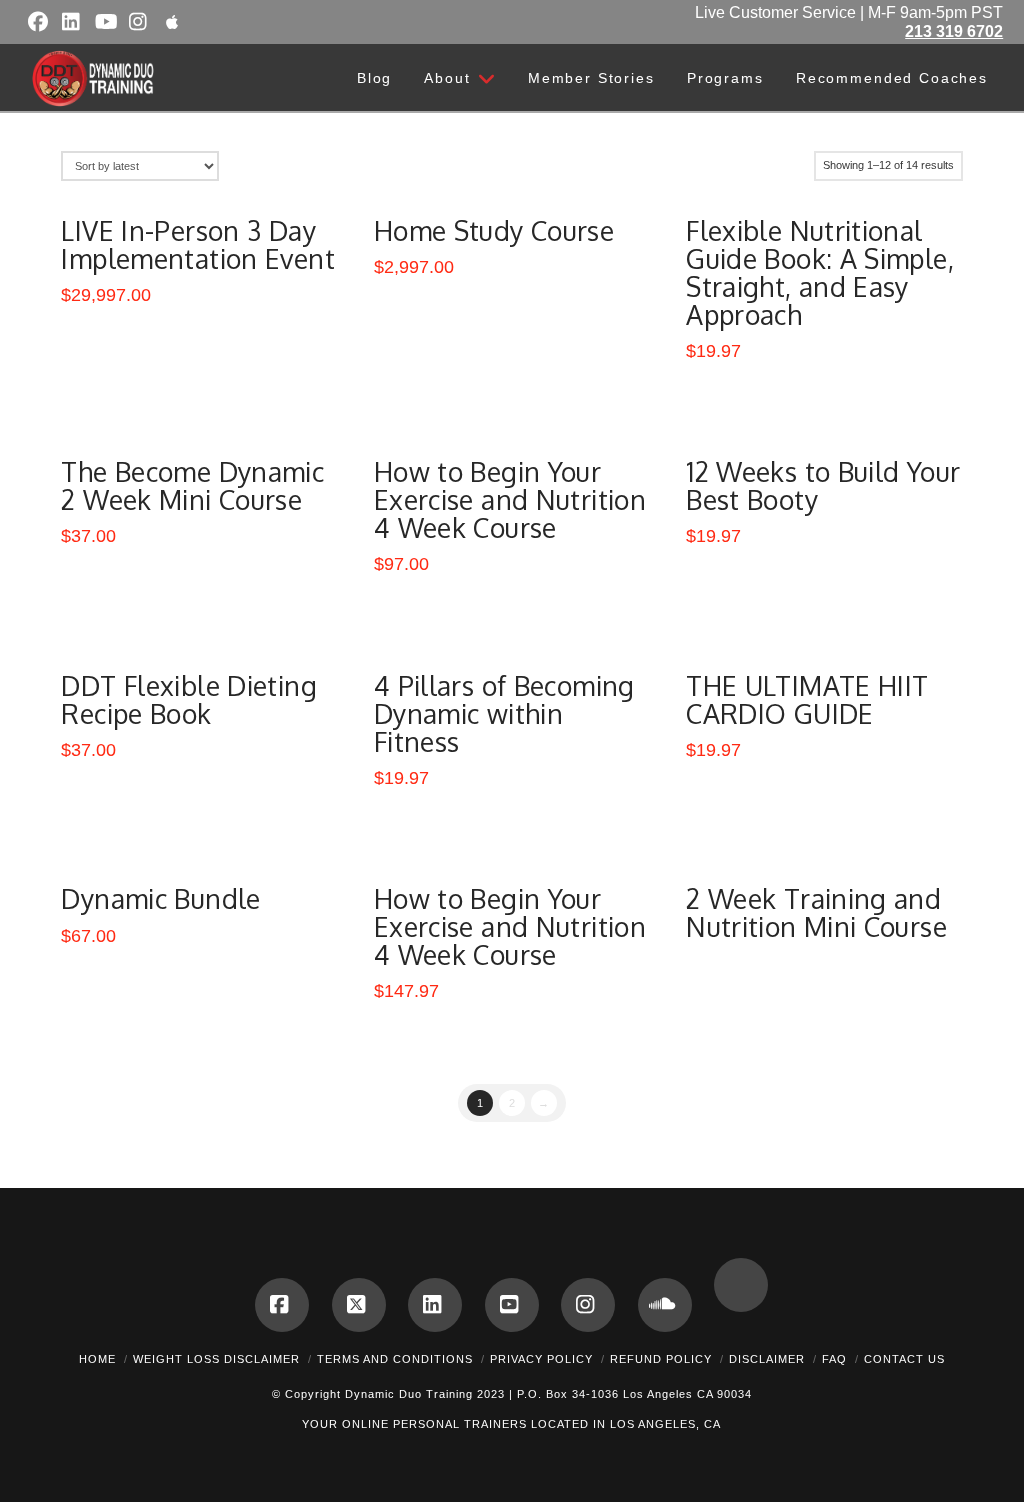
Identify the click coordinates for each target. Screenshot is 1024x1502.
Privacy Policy (541, 1359)
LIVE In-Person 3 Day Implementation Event (197, 244)
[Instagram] (588, 1305)
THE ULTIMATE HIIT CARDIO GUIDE (807, 699)
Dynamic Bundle (160, 898)
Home (97, 1359)
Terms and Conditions (395, 1359)
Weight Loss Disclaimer (216, 1359)
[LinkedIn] (435, 1305)
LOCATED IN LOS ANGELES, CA (626, 1424)
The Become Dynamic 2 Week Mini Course (192, 485)
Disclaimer (767, 1359)
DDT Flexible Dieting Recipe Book (188, 699)
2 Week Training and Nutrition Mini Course (816, 912)
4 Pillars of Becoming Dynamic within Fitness (504, 713)
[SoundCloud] (665, 1305)
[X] (359, 1305)
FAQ (834, 1359)
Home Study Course (494, 230)
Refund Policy (661, 1359)
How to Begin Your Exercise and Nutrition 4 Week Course (510, 499)
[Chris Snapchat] (741, 1285)
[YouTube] (512, 1305)
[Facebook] (282, 1305)
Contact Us (904, 1359)
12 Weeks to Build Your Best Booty (823, 485)
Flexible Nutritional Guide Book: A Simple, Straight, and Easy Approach (820, 272)
